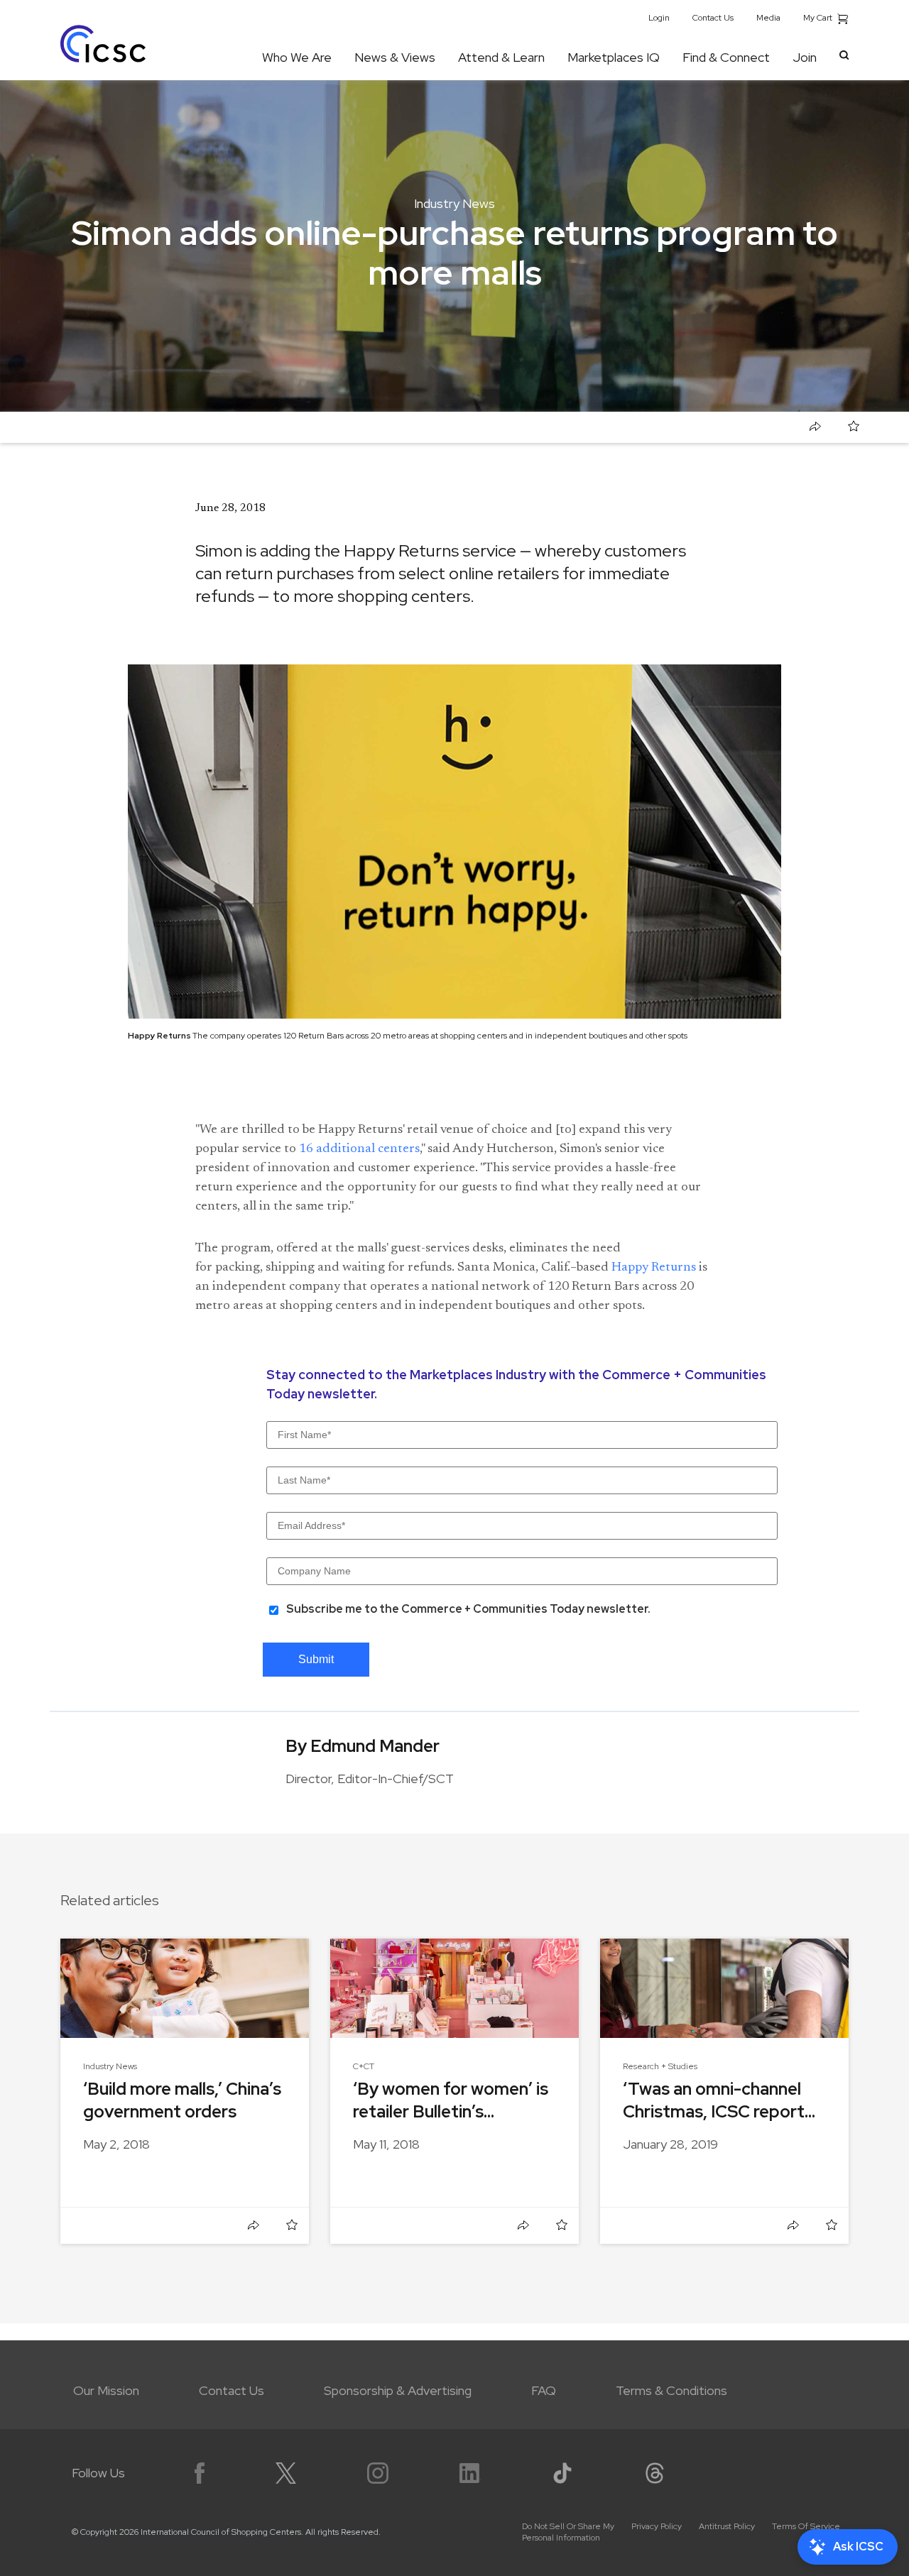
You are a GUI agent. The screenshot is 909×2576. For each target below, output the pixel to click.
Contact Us (713, 18)
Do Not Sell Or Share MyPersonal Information (568, 2532)
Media (768, 18)
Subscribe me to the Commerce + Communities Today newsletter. (468, 1609)
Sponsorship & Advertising (398, 2390)
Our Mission (106, 2390)
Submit (316, 1659)
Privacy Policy (657, 2526)
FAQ (544, 2390)
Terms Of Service (806, 2526)
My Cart (819, 18)
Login (659, 18)
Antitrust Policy (727, 2526)
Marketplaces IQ (614, 57)
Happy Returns (654, 1268)
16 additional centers (359, 1149)
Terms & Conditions (671, 2390)
